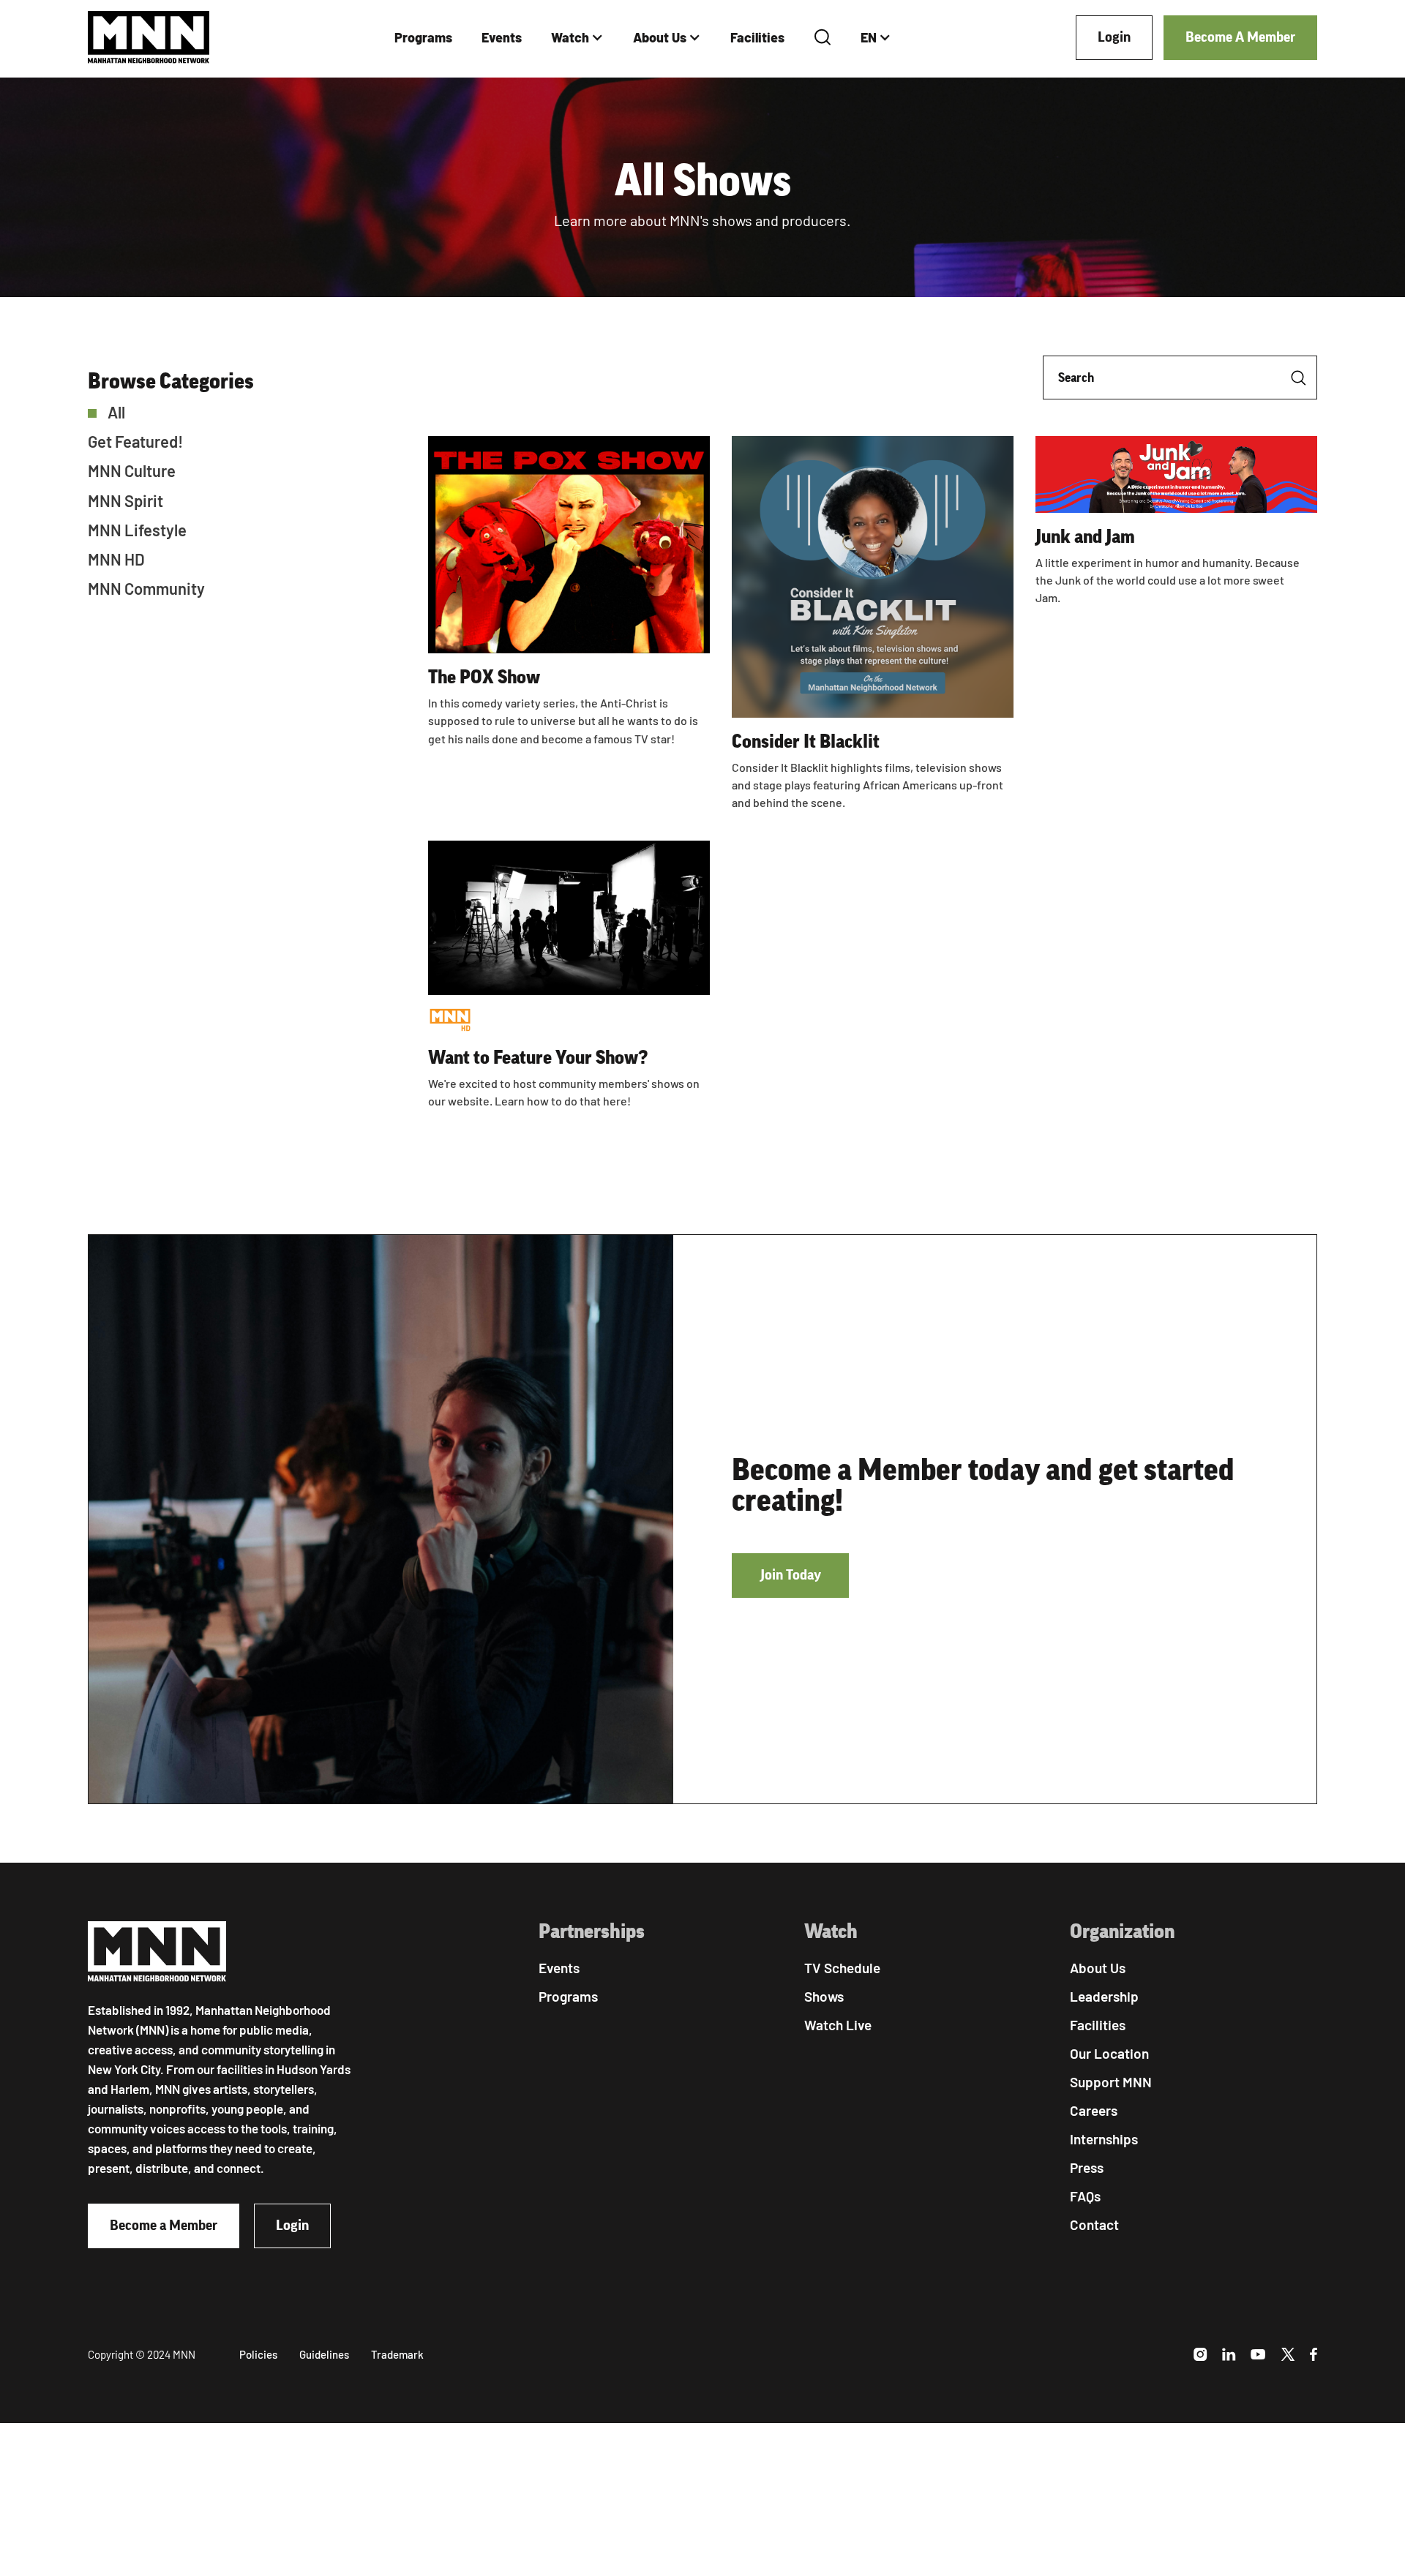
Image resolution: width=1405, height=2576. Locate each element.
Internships (1104, 2139)
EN (869, 37)
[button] (577, 38)
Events (502, 37)
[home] (149, 38)
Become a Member (164, 2226)
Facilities (757, 37)
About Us (660, 37)
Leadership (1104, 1996)
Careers (1094, 2110)
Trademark (397, 2354)
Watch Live (838, 2025)
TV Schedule (842, 1968)
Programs (423, 37)
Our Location (1109, 2053)
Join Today (791, 1575)
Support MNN (1111, 2082)
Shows (824, 1996)
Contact (1094, 2224)
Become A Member (1240, 37)
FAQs (1085, 2196)
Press (1087, 2167)
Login (1114, 37)
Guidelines (324, 2354)
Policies (258, 2354)
